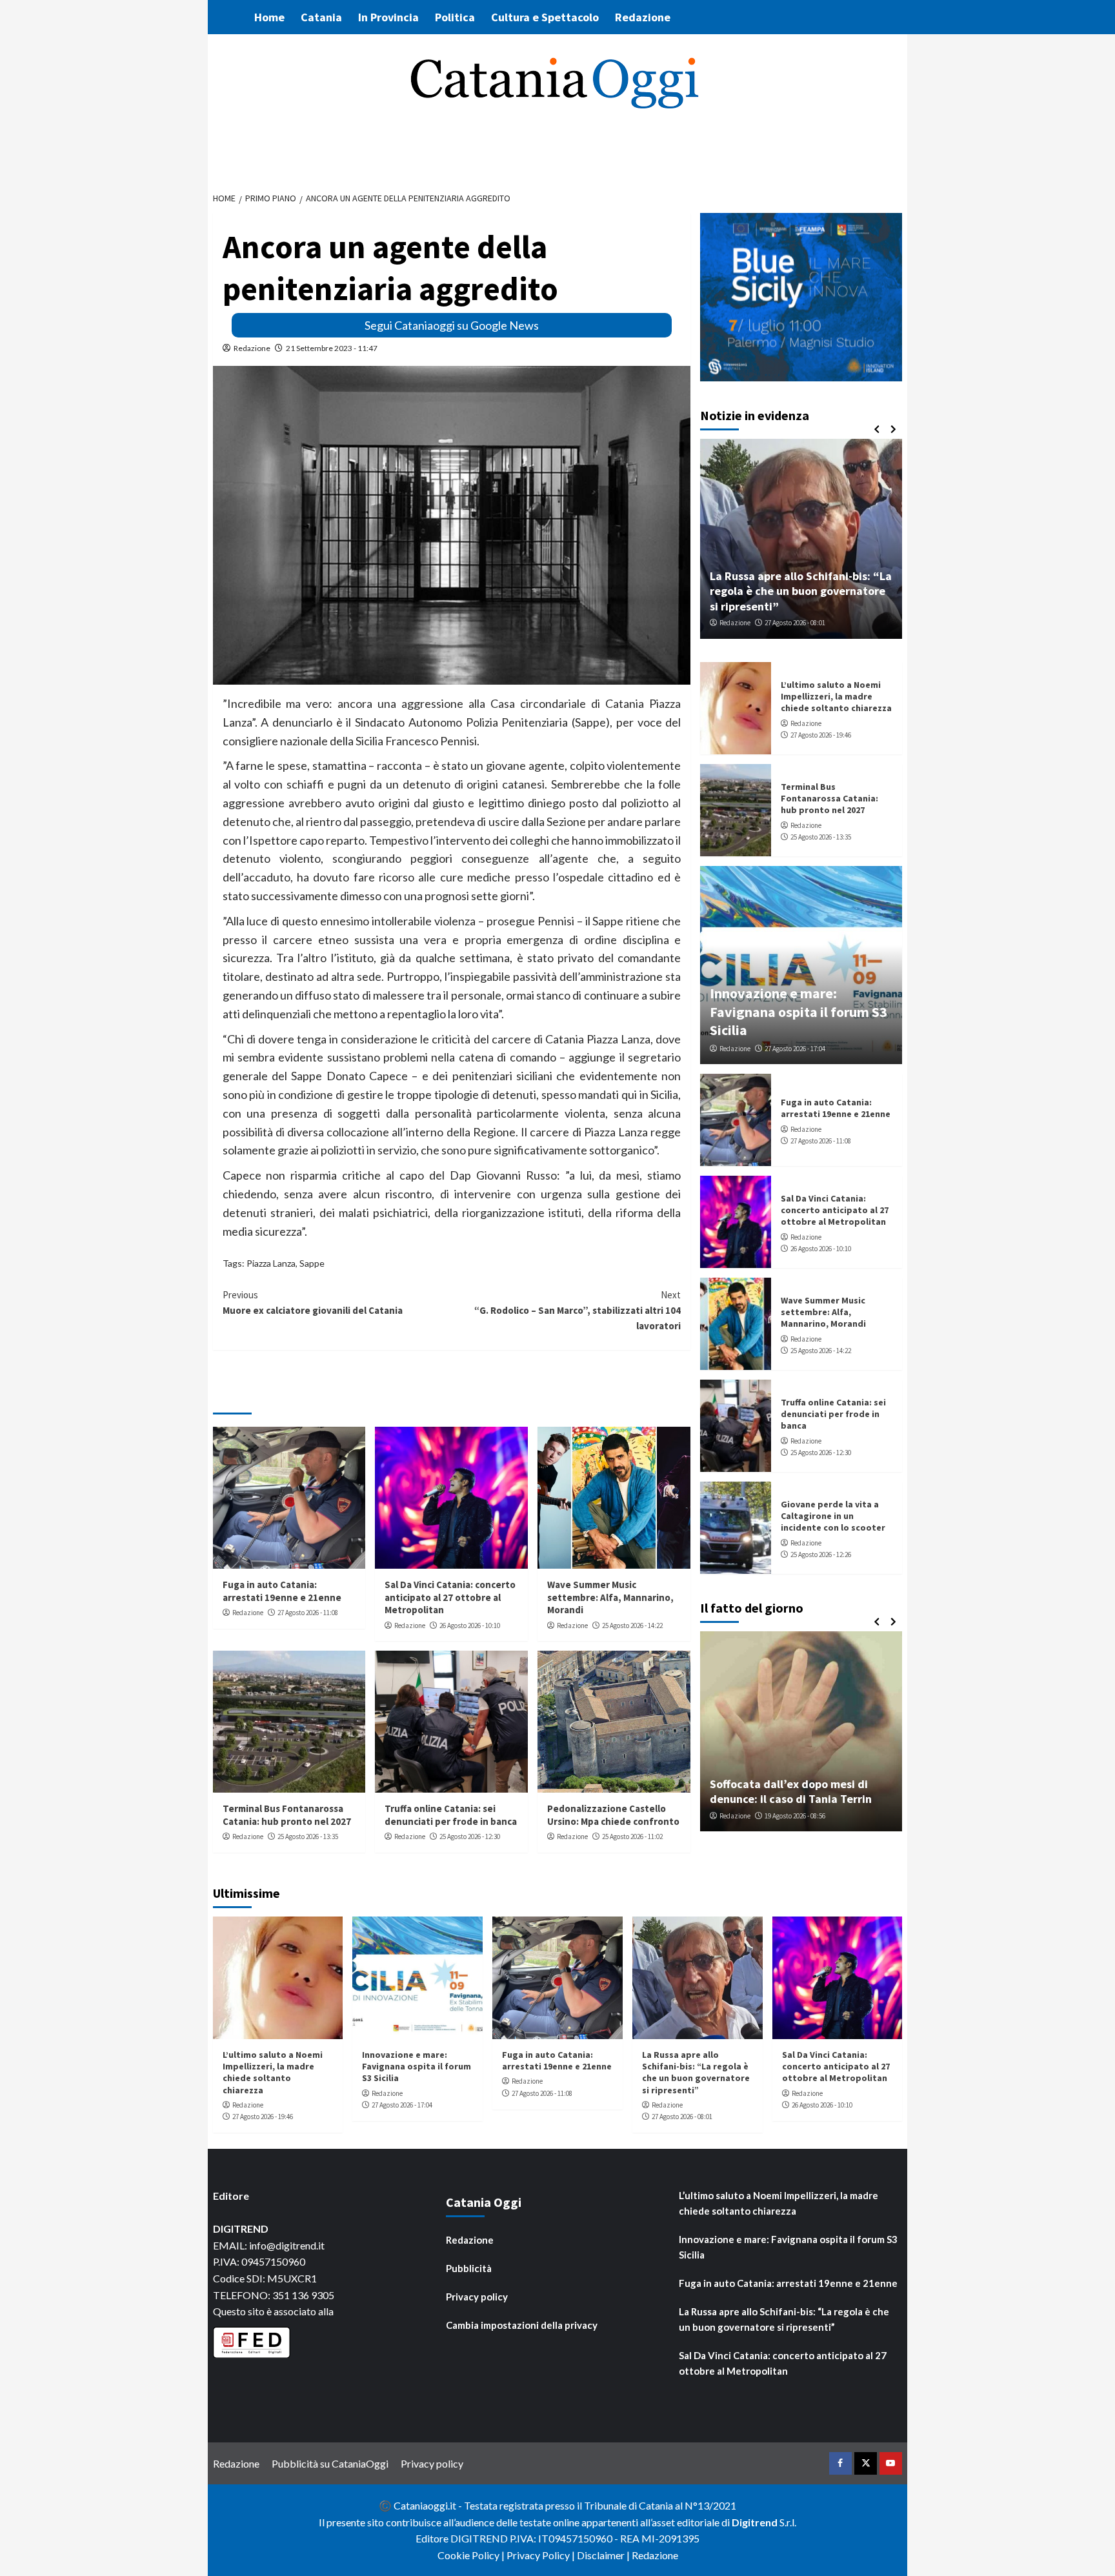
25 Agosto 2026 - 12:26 (821, 1555)
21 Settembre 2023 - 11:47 (332, 348)
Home (269, 17)
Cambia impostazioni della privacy (522, 2325)
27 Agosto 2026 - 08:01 (795, 623)
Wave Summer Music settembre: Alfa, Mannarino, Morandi (610, 1597)
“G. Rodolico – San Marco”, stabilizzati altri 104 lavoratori (578, 1310)
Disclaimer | (604, 2555)
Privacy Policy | (542, 2555)
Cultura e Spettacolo (545, 17)
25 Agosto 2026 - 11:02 (632, 1836)
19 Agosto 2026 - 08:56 (795, 1816)
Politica (455, 17)
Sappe (312, 1263)
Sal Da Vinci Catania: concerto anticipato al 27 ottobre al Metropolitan (450, 1597)
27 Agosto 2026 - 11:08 (308, 1613)
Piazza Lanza (271, 1263)
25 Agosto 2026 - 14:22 (632, 1625)
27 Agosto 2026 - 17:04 (795, 1049)
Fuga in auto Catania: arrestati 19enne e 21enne (282, 1591)
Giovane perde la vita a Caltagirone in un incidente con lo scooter (833, 1516)
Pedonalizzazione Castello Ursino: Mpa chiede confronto (613, 1815)
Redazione (643, 17)
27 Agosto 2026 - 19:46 (821, 735)
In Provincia (388, 17)
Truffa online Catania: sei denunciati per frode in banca (451, 1815)
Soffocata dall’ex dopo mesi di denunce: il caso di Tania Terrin (791, 1791)
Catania (321, 17)
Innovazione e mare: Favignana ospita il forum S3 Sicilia (799, 1011)
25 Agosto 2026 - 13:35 (308, 1836)
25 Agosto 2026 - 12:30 (470, 1836)
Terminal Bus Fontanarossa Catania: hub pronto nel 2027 (287, 1815)
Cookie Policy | (472, 2555)
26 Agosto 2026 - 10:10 (470, 1625)
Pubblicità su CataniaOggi (330, 2463)
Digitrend (755, 2522)
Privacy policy (477, 2297)
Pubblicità (469, 2268)
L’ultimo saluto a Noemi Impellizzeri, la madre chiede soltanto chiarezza (836, 696)
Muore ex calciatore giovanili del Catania (313, 1303)
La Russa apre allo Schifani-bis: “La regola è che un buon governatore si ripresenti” (801, 591)
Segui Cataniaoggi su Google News (452, 325)
